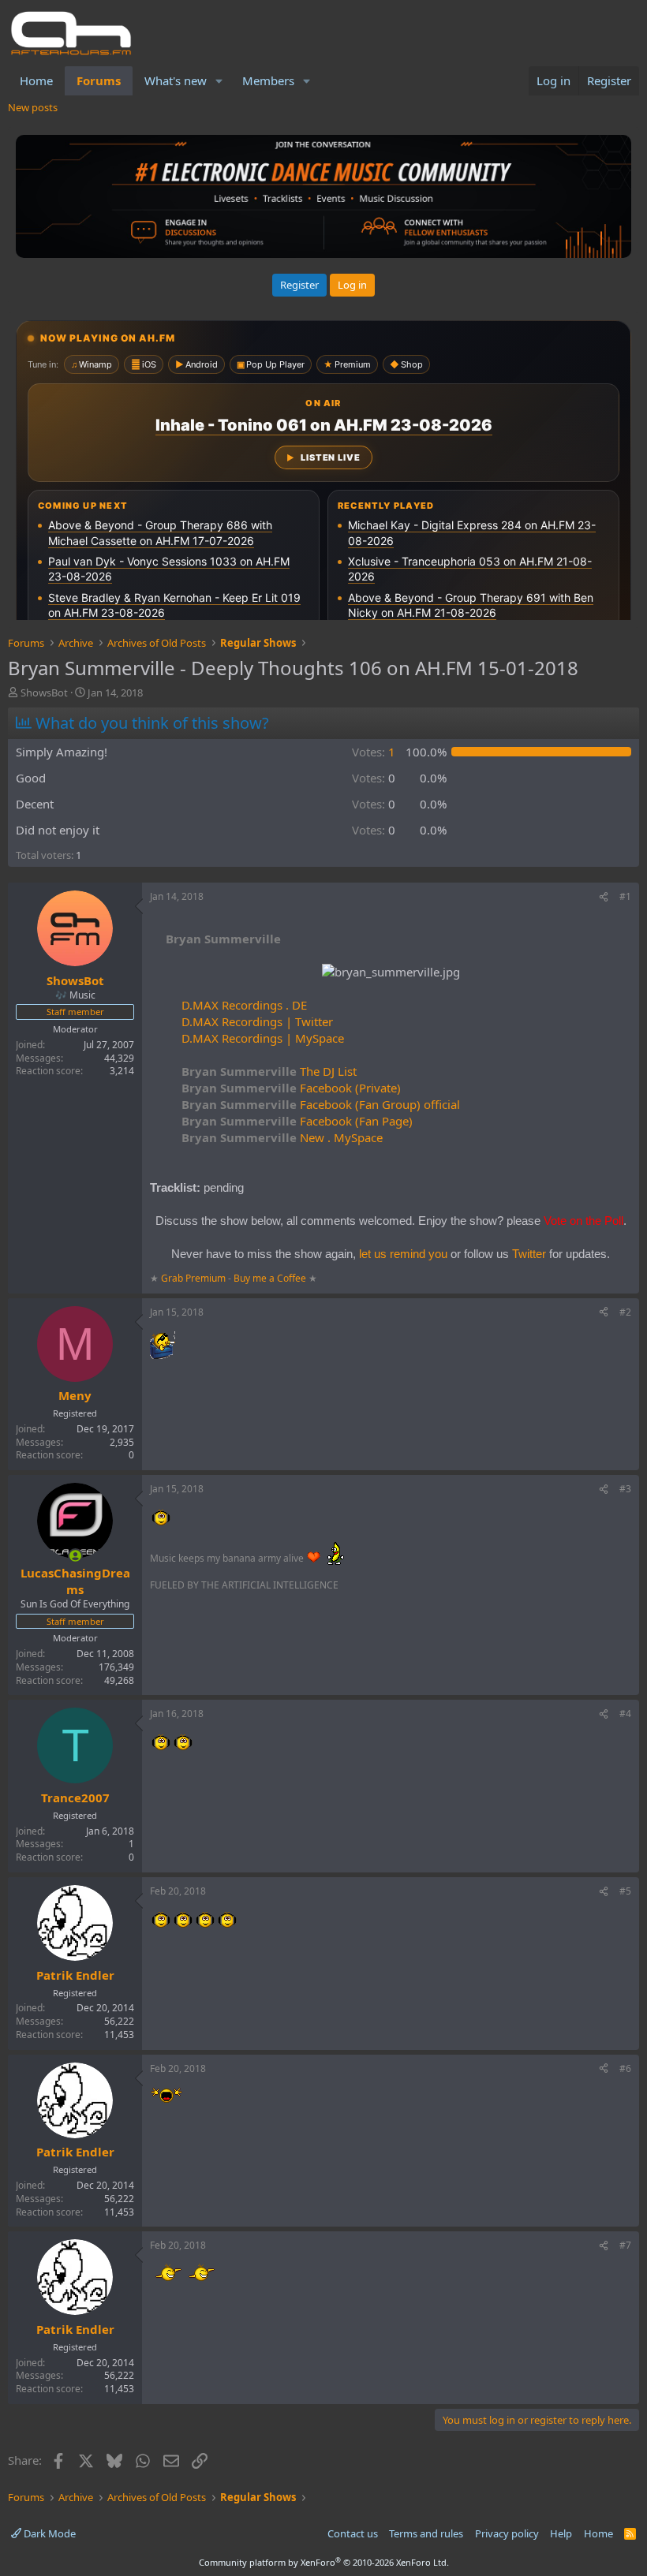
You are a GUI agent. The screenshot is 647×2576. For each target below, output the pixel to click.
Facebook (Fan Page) (297, 1121)
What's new (176, 80)
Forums (99, 80)
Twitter (529, 1254)
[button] (219, 81)
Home (36, 80)
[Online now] (75, 1556)
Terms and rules (426, 2533)
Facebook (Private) (291, 1088)
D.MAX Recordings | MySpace (263, 1038)
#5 (625, 1891)
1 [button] (374, 752)
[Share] (604, 897)
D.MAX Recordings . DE (244, 1005)
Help (561, 2533)
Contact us (353, 2533)
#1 (625, 896)
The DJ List (269, 1071)
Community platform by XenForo (324, 2562)
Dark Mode (49, 2533)
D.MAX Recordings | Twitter (257, 1021)
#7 (625, 2245)
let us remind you (403, 1254)
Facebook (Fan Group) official (321, 1104)
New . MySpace (282, 1137)
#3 (625, 1489)
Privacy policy (507, 2533)
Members (268, 80)
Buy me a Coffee (270, 1278)
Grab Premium (194, 1278)
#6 (625, 2068)
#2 (625, 1312)
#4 (625, 1714)
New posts (33, 107)
